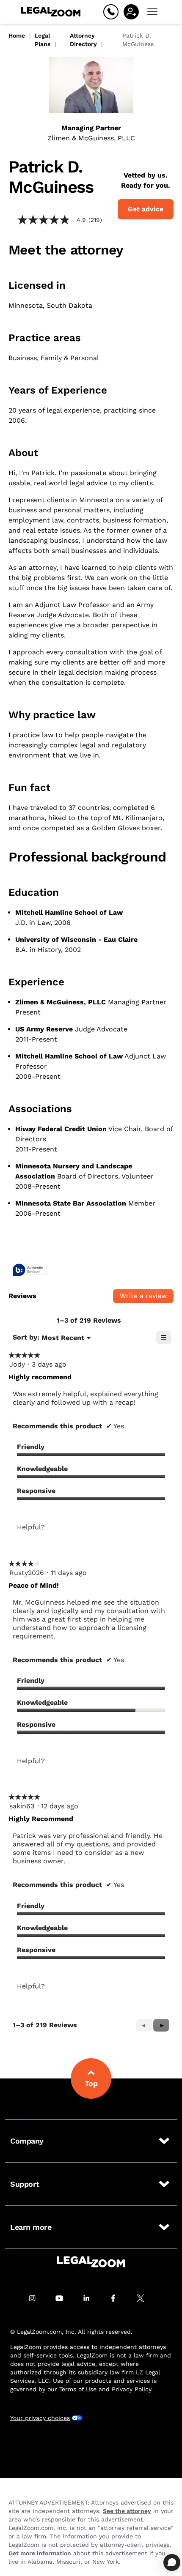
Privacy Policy (131, 2389)
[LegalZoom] (91, 2262)
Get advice (146, 209)
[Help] (111, 12)
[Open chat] (172, 2562)
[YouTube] (64, 2298)
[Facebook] (118, 2298)
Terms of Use (78, 2389)
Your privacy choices (40, 2418)
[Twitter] (145, 2298)
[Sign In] (131, 12)
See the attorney (127, 2511)
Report (90, 1541)
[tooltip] (30, 1270)
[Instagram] (37, 2298)
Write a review (147, 1298)
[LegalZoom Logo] (51, 12)
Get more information (40, 2553)
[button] (161, 2025)
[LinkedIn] (91, 2298)
